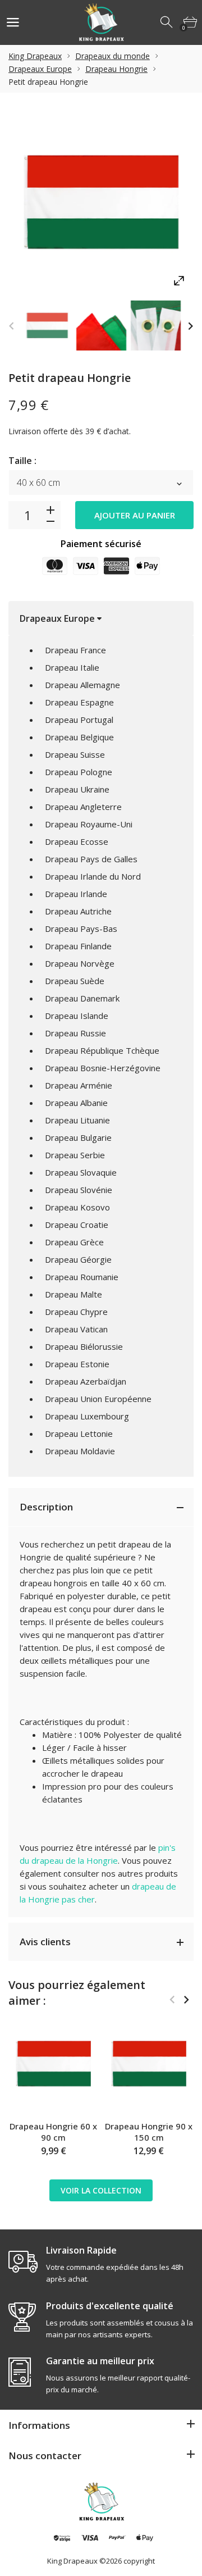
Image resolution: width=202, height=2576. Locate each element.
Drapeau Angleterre (83, 807)
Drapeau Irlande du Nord (93, 876)
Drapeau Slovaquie (81, 1172)
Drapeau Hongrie (116, 69)
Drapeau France (75, 650)
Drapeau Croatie (77, 1225)
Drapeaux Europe (40, 69)
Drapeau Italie (72, 667)
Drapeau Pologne (79, 772)
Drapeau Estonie (77, 1364)
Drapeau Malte (74, 1294)
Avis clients (45, 1942)
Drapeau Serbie (75, 1155)
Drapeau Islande (77, 1016)
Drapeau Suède (75, 981)
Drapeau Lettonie (79, 1433)
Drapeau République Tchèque (102, 1050)
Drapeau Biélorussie (84, 1346)
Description (46, 1507)
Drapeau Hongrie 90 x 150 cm (149, 2132)
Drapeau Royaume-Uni (89, 824)
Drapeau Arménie (79, 1085)
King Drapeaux (35, 56)
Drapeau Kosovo (77, 1207)
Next (190, 326)
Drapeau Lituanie (77, 1120)
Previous (12, 326)
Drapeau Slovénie (79, 1190)
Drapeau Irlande (76, 894)
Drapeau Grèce (74, 1242)
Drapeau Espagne (79, 702)
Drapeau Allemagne (82, 685)
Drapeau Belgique (79, 737)
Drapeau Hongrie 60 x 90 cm (53, 2132)
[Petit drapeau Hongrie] (47, 326)
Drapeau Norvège (80, 963)
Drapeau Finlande (78, 946)
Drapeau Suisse (75, 754)
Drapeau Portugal (79, 720)
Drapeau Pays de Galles (91, 859)
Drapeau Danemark (82, 998)
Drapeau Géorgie (78, 1259)
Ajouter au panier (135, 515)
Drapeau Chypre (76, 1312)
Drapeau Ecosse (77, 841)
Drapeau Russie (75, 1033)
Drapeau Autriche (78, 911)
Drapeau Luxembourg (87, 1416)
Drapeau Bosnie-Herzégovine (103, 1068)
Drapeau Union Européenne (98, 1399)
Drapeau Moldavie (80, 1451)
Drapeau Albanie (76, 1103)
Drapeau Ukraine (77, 789)
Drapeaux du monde (113, 56)
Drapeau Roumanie (82, 1277)
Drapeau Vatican (76, 1329)
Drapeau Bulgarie (78, 1137)
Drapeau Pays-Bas (81, 929)
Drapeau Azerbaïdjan (86, 1381)
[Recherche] (167, 22)
